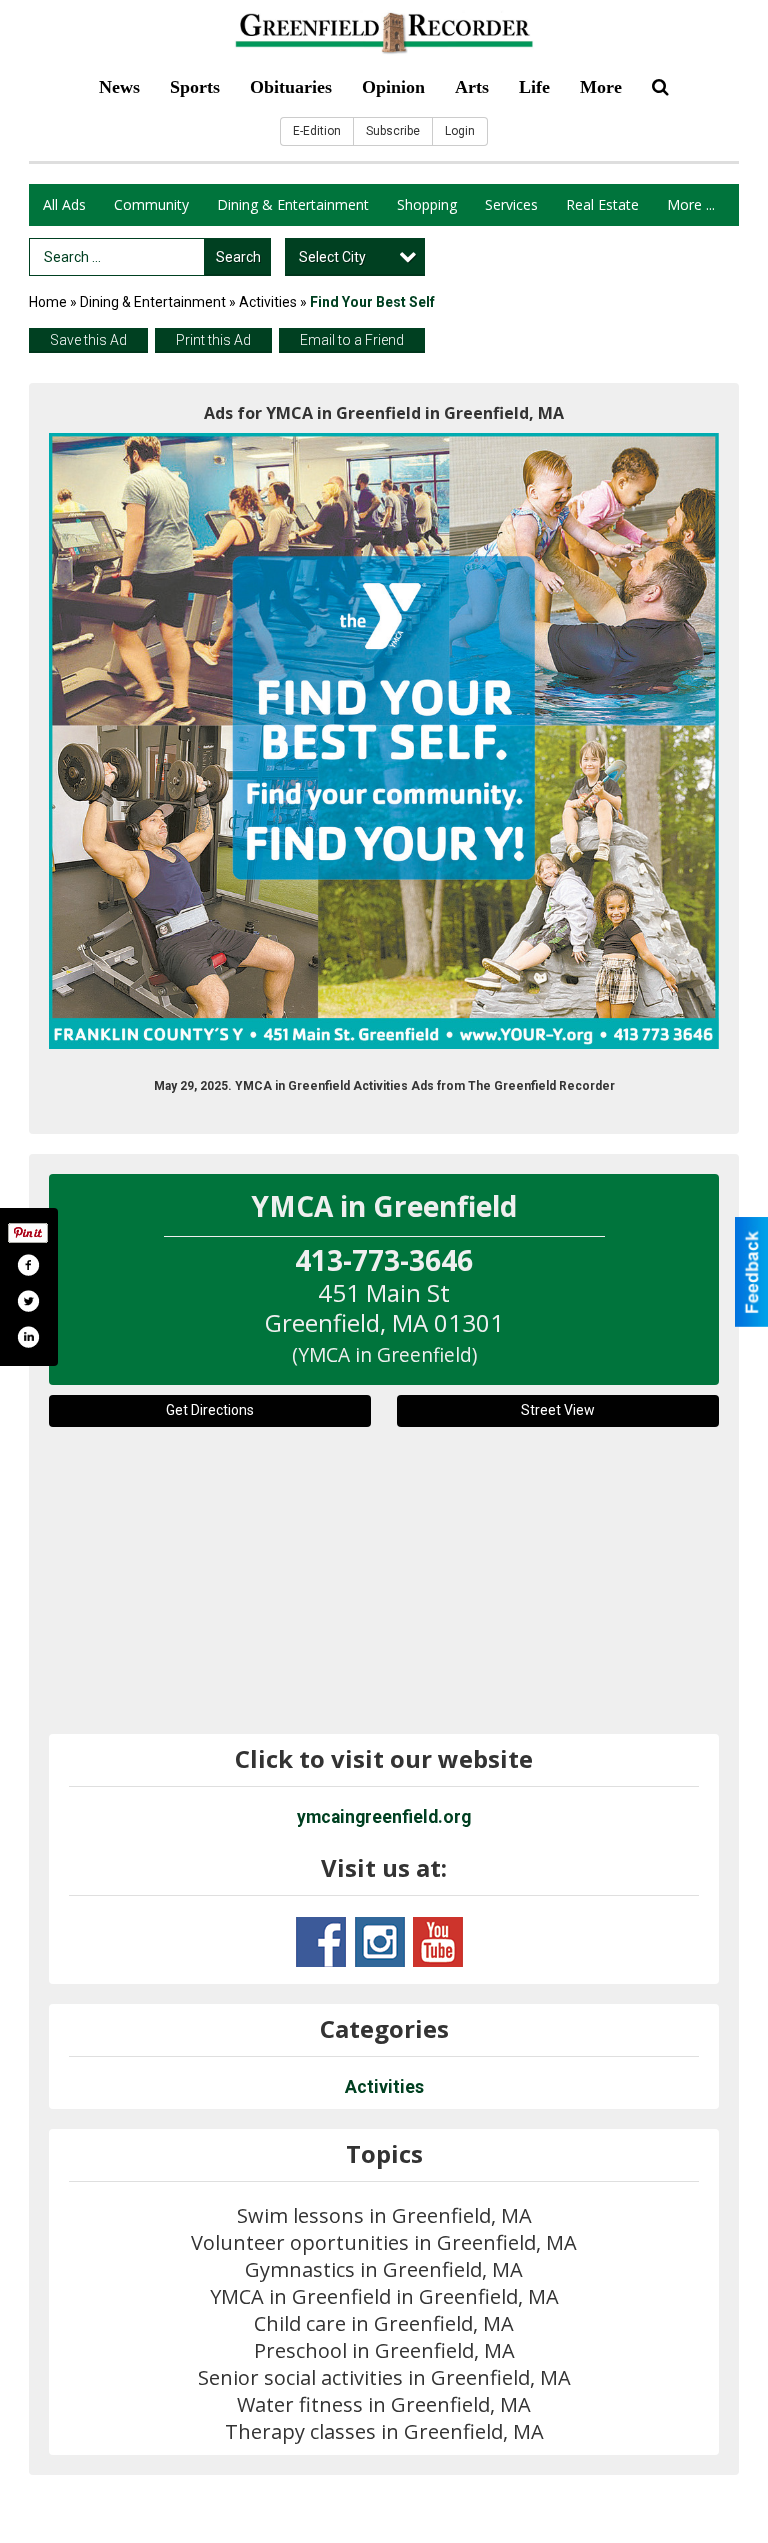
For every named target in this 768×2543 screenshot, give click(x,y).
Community (151, 204)
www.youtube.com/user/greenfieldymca (438, 1942)
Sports (195, 87)
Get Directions (210, 1410)
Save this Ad (88, 340)
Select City (332, 257)
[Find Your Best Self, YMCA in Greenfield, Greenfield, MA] (384, 741)
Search (238, 257)
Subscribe (393, 131)
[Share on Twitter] (28, 1301)
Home (48, 302)
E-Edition (317, 131)
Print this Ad (213, 340)
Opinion (393, 87)
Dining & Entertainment (293, 204)
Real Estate (602, 204)
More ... (691, 204)
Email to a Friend (352, 340)
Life (534, 87)
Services (511, 204)
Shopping (427, 204)
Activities (268, 302)
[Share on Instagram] (28, 1337)
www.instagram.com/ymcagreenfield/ (380, 1942)
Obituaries (291, 87)
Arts (472, 87)
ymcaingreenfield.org (384, 1817)
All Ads (64, 204)
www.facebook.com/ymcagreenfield (321, 1942)
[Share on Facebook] (28, 1265)
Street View (558, 1410)
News (119, 87)
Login (460, 131)
